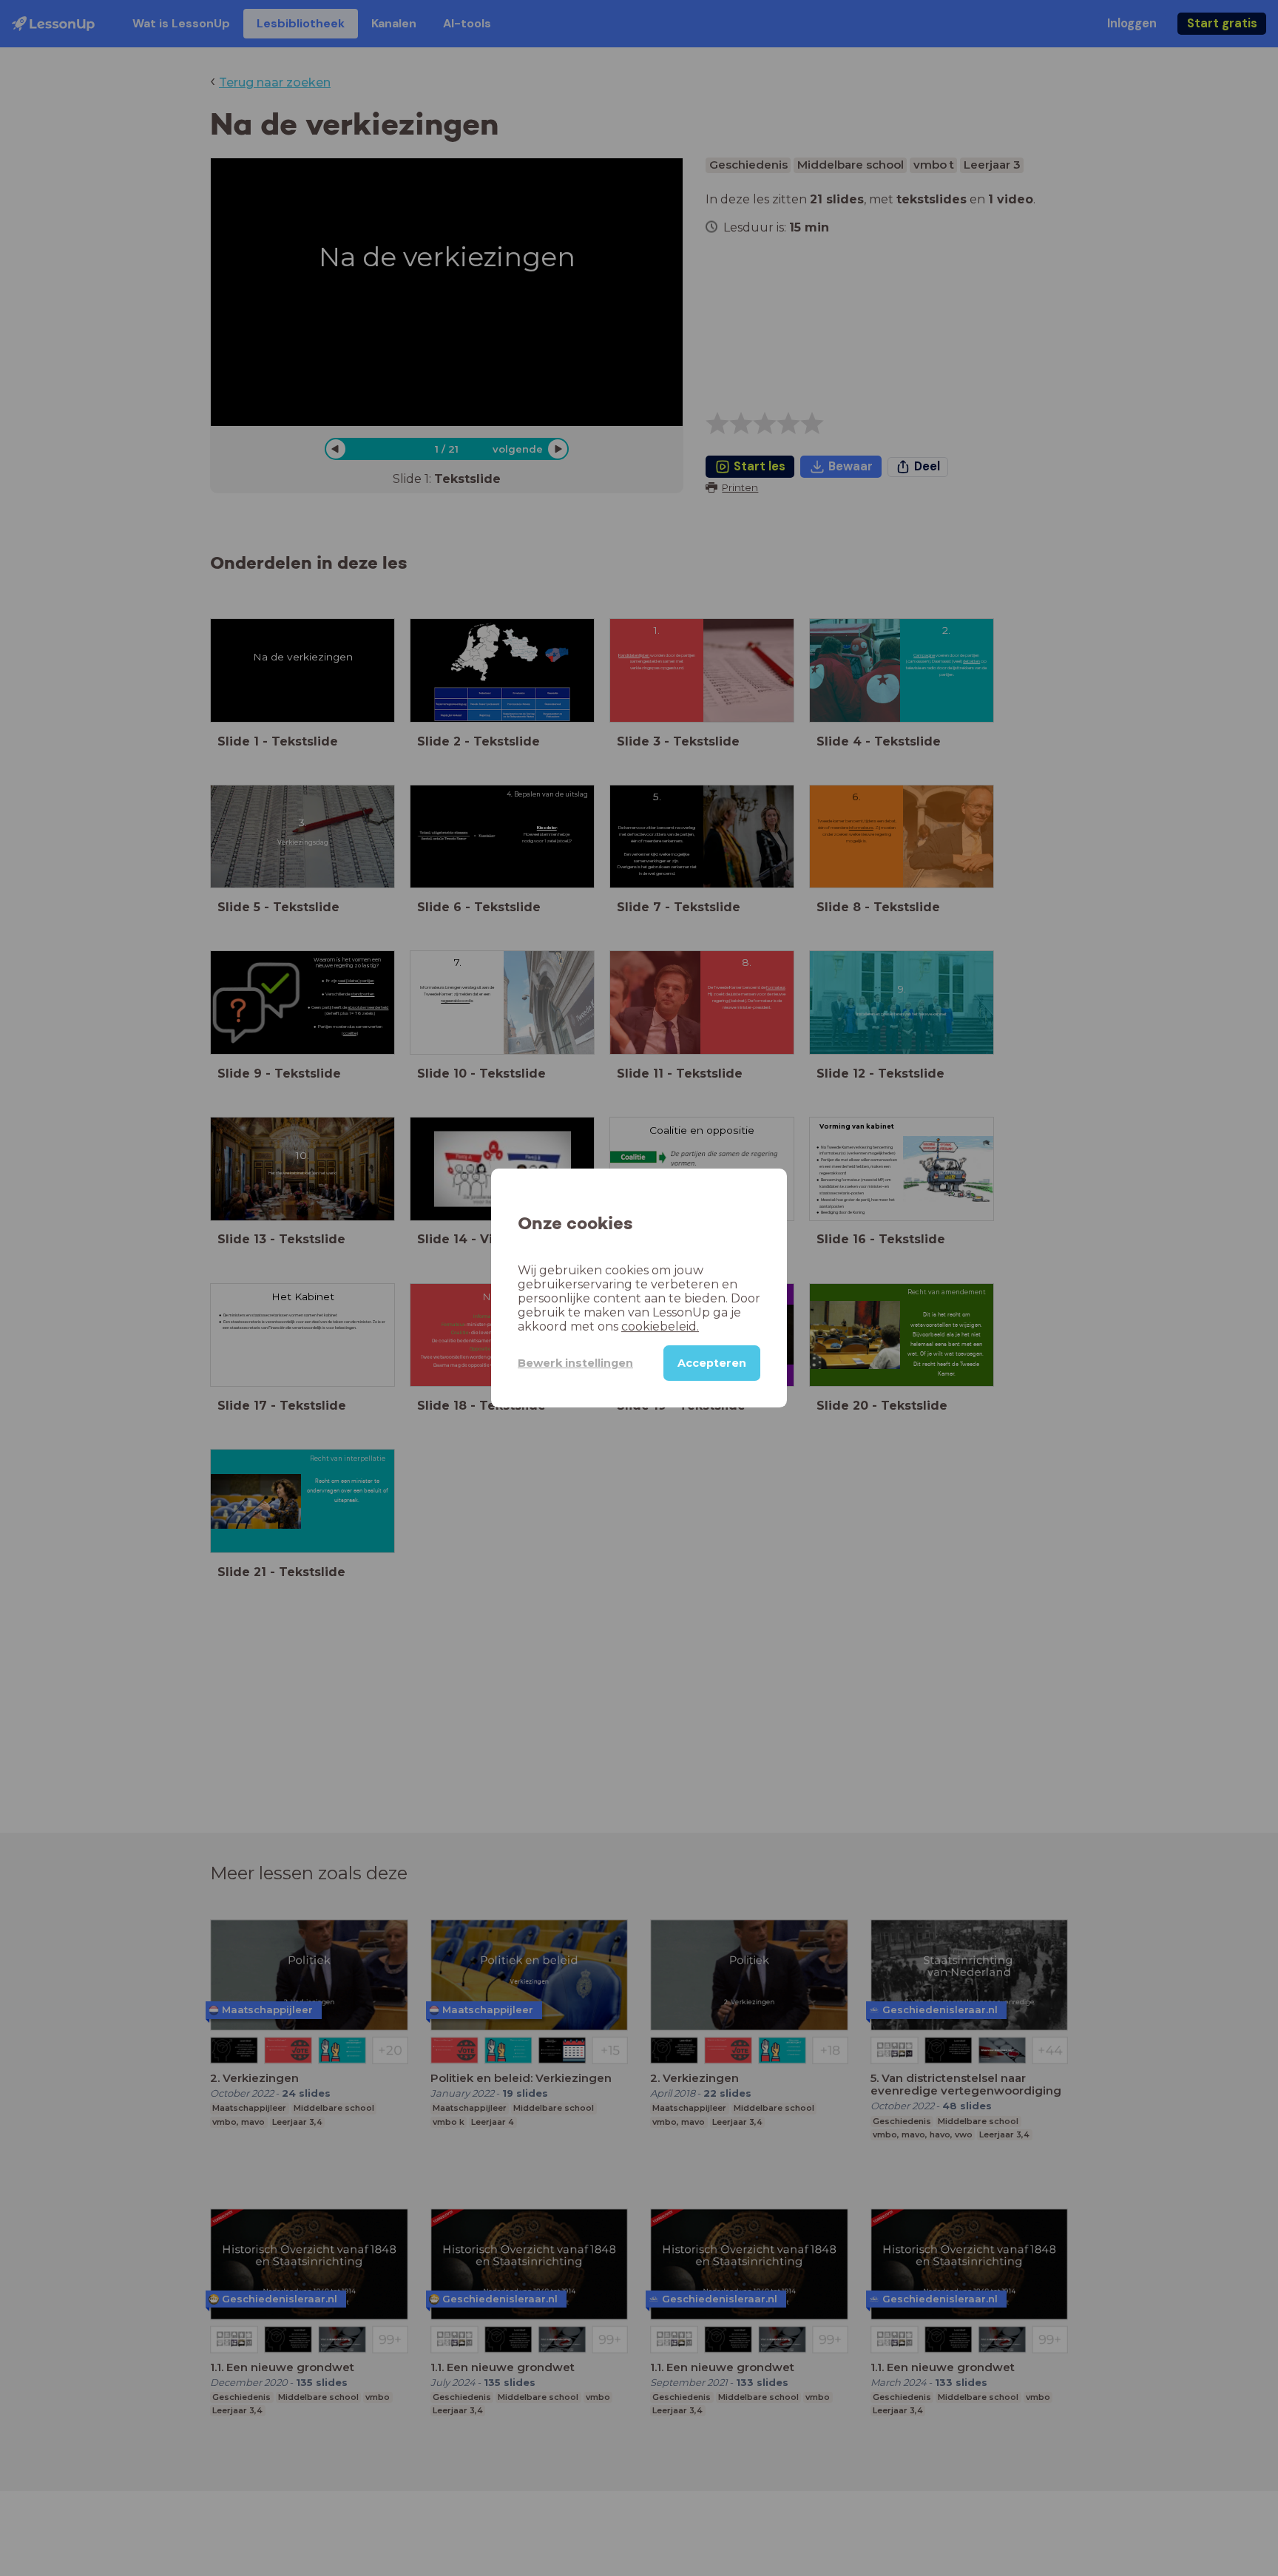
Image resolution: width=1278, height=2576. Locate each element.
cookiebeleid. (660, 1326)
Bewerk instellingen (575, 1363)
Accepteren (712, 1363)
